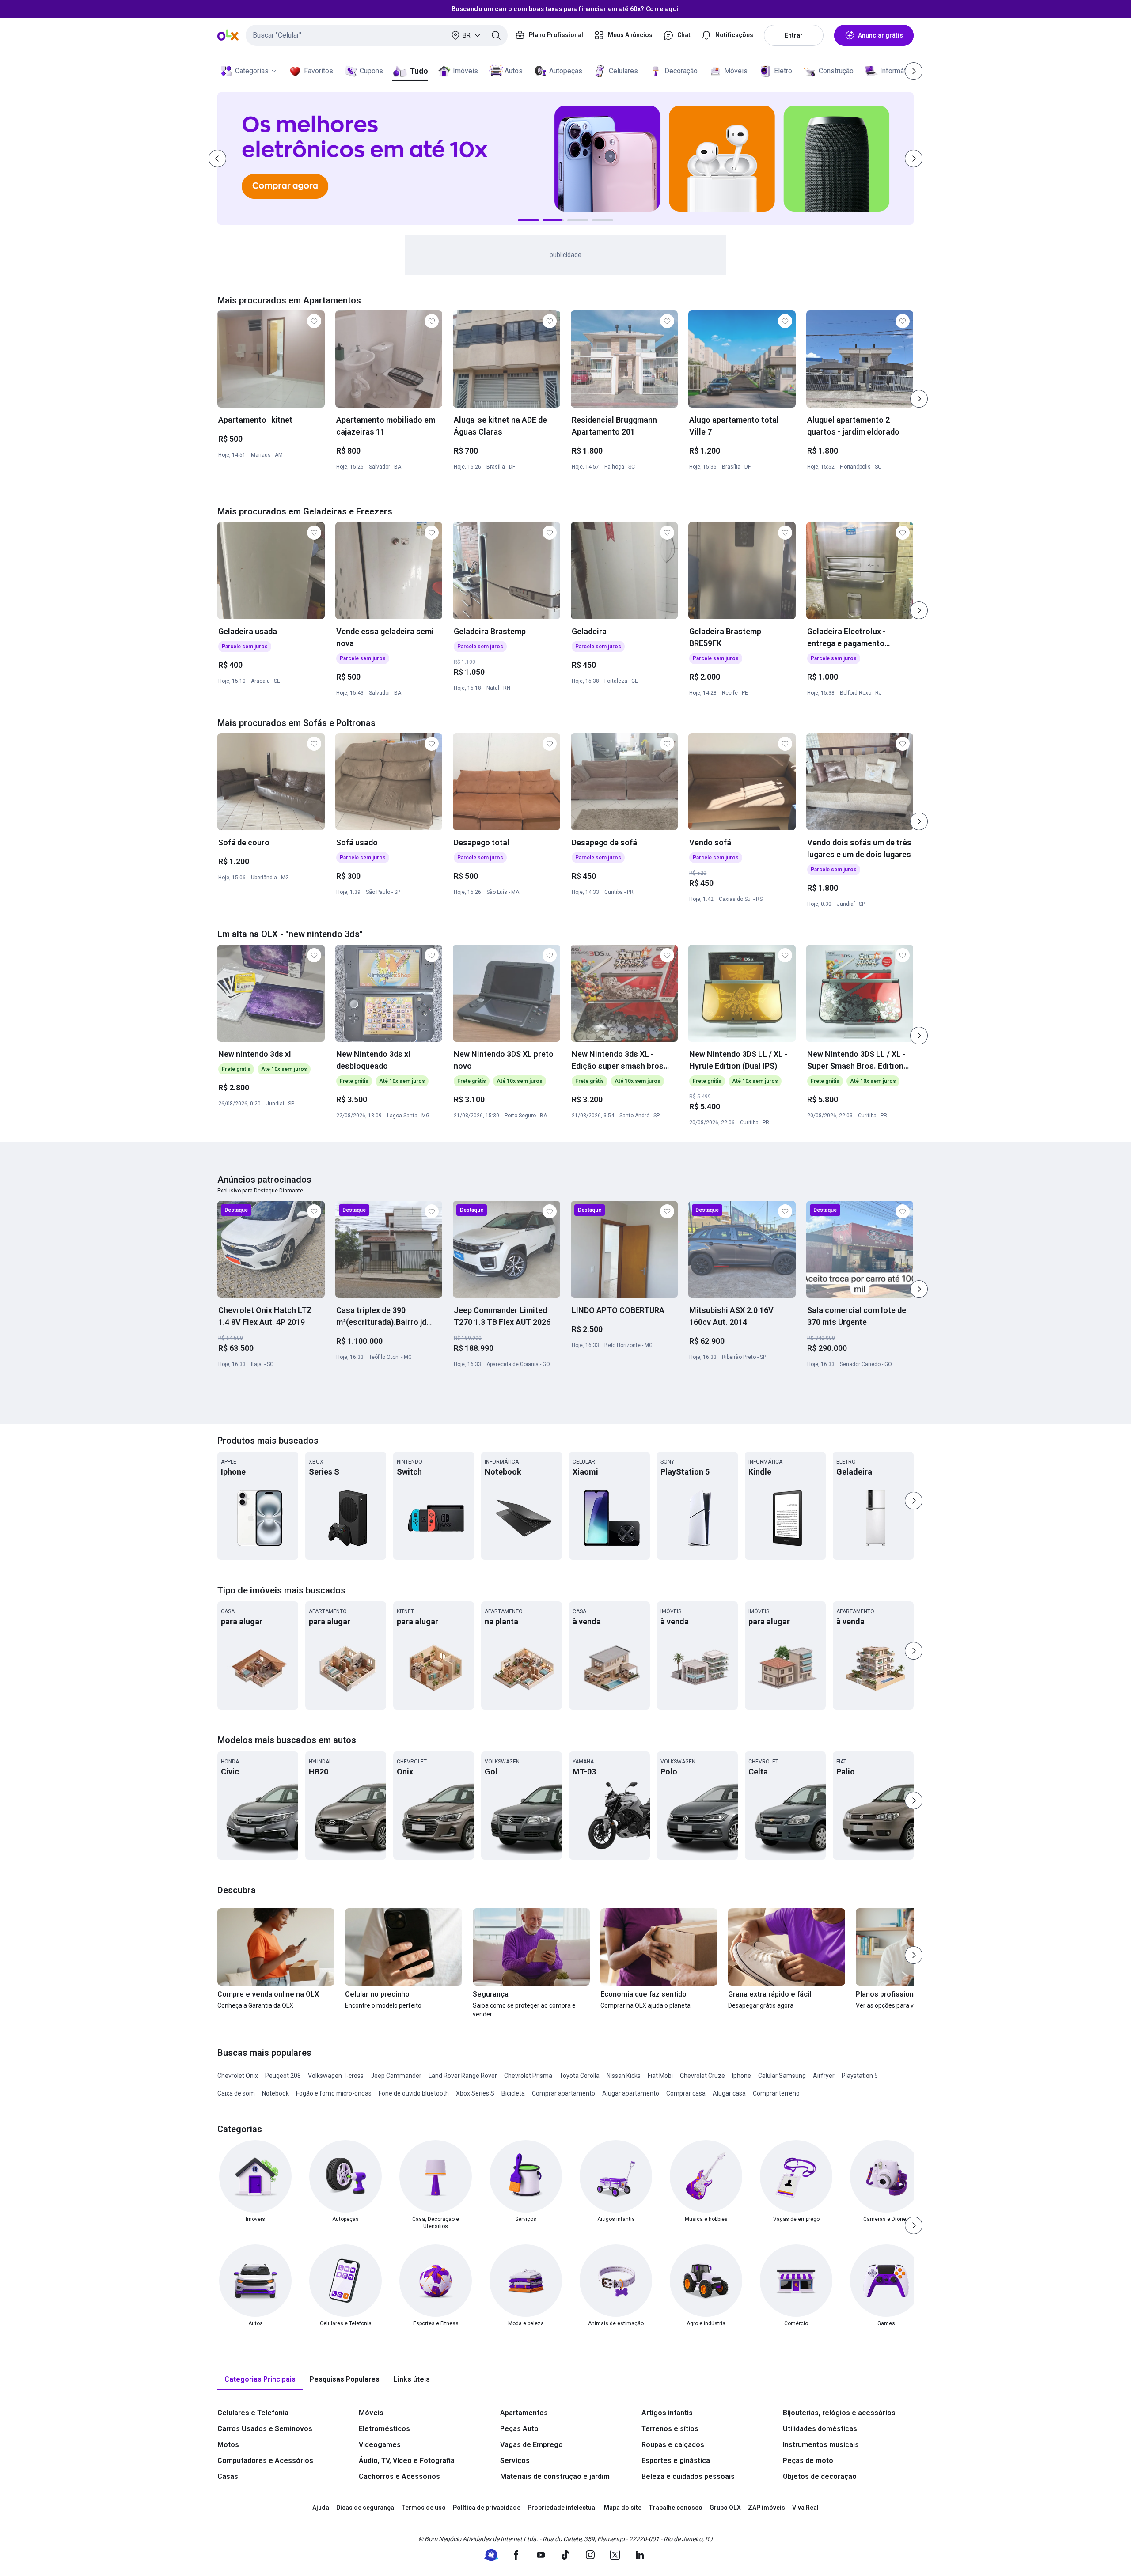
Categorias (252, 71)
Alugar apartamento (631, 2093)
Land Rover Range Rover (463, 2076)
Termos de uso (423, 2508)
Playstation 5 (860, 2076)
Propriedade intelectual (562, 2508)
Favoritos (319, 71)
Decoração (681, 71)
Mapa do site (623, 2508)
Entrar (794, 35)
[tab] (260, 2380)
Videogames (380, 2445)
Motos (228, 2445)
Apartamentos (524, 2413)
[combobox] (377, 35)
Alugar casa (729, 2093)
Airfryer (824, 2076)
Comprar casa (686, 2093)
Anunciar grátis (881, 35)
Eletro (783, 71)
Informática (898, 71)
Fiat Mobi (660, 2076)
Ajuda (321, 2508)
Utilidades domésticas (820, 2429)
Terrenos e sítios (670, 2429)
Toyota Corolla (579, 2076)
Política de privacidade (487, 2508)
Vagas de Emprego (531, 2445)
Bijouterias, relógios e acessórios (839, 2413)
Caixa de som (236, 2093)
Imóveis (465, 71)
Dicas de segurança (365, 2508)
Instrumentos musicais (821, 2445)
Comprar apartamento (564, 2093)
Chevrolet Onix (238, 2076)
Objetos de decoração (820, 2476)
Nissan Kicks (624, 2076)
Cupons (371, 71)
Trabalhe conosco (676, 2508)
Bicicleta (513, 2093)
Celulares (623, 71)
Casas (228, 2476)
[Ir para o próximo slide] (919, 399)
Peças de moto (808, 2461)
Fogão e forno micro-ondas (334, 2093)
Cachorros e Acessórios (399, 2476)
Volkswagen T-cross (336, 2076)
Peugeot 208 (283, 2076)
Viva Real (805, 2508)
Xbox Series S (475, 2093)
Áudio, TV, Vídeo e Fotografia (407, 2461)
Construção (836, 71)
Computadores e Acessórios (265, 2461)
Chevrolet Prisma (528, 2076)
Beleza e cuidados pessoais (688, 2476)
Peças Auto (519, 2429)
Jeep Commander (396, 2076)
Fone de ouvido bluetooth (414, 2093)
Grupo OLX (725, 2508)
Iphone (742, 2076)
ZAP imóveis (767, 2508)
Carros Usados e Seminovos (265, 2429)
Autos (514, 71)
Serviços (515, 2461)
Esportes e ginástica (676, 2461)
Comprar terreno (776, 2093)
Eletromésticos (384, 2429)
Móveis (736, 71)
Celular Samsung (782, 2076)
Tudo (419, 71)
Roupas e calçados (673, 2445)
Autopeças (566, 71)
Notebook (275, 2093)
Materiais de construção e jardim (555, 2476)
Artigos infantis (667, 2413)
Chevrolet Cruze (702, 2076)
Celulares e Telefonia (253, 2413)
